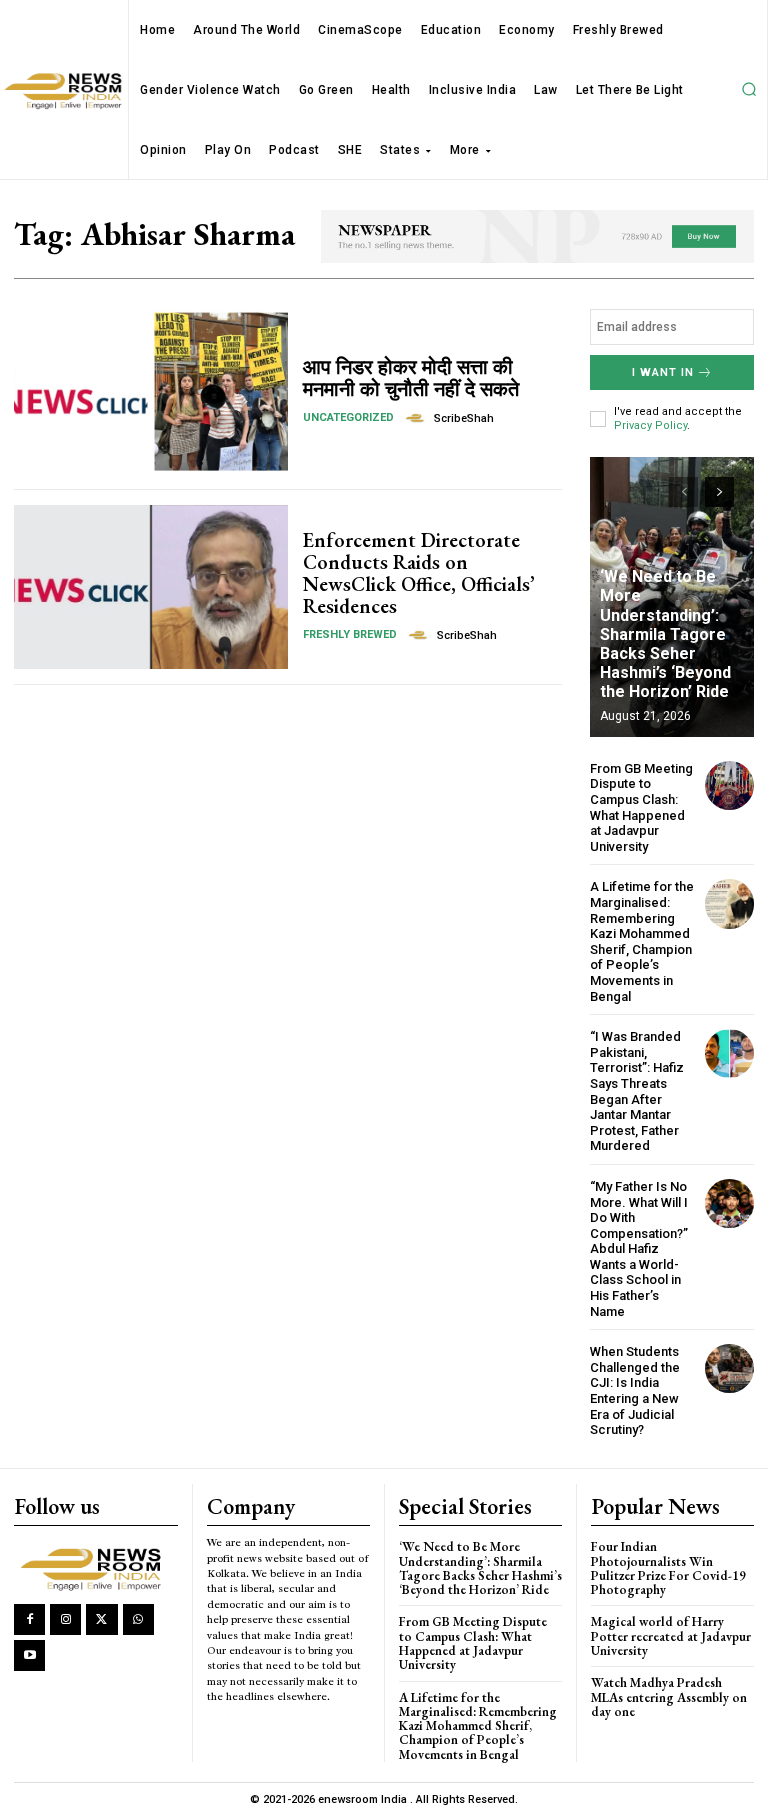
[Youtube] (29, 1655)
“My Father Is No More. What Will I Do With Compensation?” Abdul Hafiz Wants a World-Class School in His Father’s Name (639, 1249)
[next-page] (719, 492)
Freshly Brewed (350, 634)
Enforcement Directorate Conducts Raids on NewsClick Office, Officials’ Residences (419, 573)
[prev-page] (683, 492)
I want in (663, 372)
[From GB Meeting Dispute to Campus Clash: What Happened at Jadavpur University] (729, 785)
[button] (749, 90)
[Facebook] (29, 1619)
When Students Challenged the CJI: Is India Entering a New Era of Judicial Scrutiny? (635, 1390)
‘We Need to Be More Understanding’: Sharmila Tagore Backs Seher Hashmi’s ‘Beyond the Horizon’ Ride (665, 634)
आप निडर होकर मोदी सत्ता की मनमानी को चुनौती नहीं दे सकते (411, 378)
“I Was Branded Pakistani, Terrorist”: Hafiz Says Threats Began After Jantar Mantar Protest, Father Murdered (637, 1091)
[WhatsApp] (138, 1619)
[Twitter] (101, 1619)
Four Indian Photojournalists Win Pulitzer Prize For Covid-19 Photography (668, 1568)
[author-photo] (418, 418)
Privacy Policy (650, 425)
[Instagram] (65, 1619)
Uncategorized (348, 417)
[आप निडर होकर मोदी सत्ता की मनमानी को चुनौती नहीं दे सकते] (151, 391)
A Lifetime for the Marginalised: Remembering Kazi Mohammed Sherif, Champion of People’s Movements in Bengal (642, 941)
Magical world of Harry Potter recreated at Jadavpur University (671, 1636)
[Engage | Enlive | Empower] (95, 1567)
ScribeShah (464, 418)
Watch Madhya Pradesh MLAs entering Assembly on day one (669, 1697)
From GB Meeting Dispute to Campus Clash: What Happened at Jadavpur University (641, 807)
